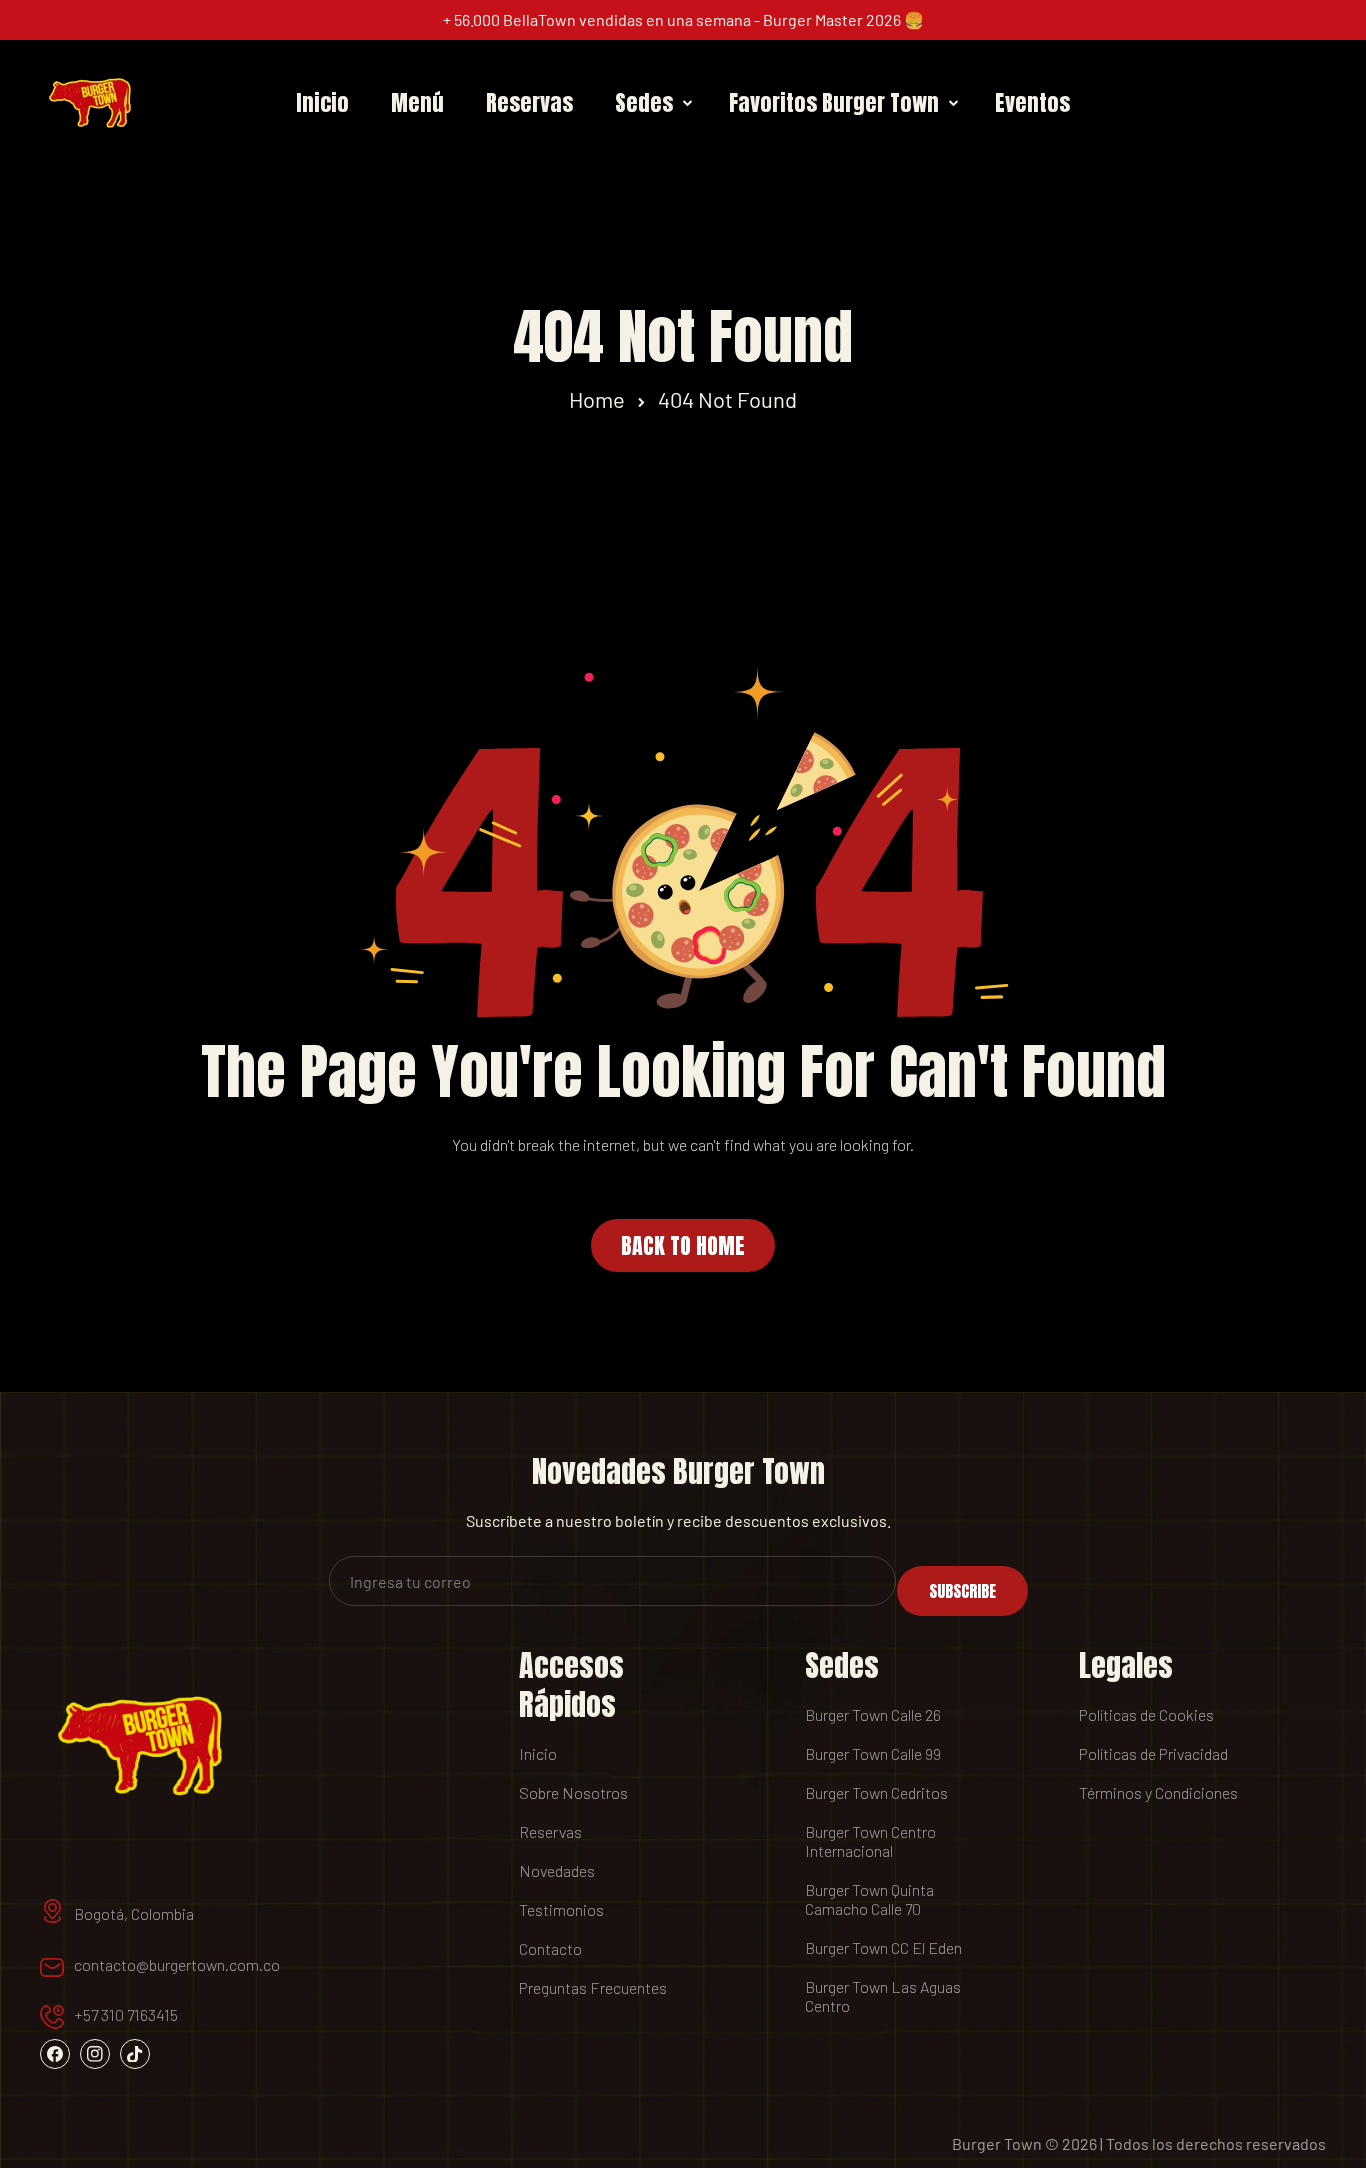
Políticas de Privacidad (1153, 1753)
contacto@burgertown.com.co (177, 1964)
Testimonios (561, 1909)
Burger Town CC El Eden (883, 1947)
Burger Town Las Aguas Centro (883, 1996)
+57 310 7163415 (126, 2014)
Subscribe (962, 1591)
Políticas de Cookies (1146, 1714)
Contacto (550, 1948)
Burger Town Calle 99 (873, 1753)
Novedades (557, 1870)
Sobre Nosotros (573, 1792)
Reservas (550, 1831)
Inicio (538, 1753)
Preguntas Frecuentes (593, 1987)
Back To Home (683, 1245)
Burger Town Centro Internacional (870, 1841)
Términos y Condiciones (1158, 1792)
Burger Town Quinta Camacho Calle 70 (869, 1899)
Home (597, 399)
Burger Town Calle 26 (873, 1714)
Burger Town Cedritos (876, 1792)
